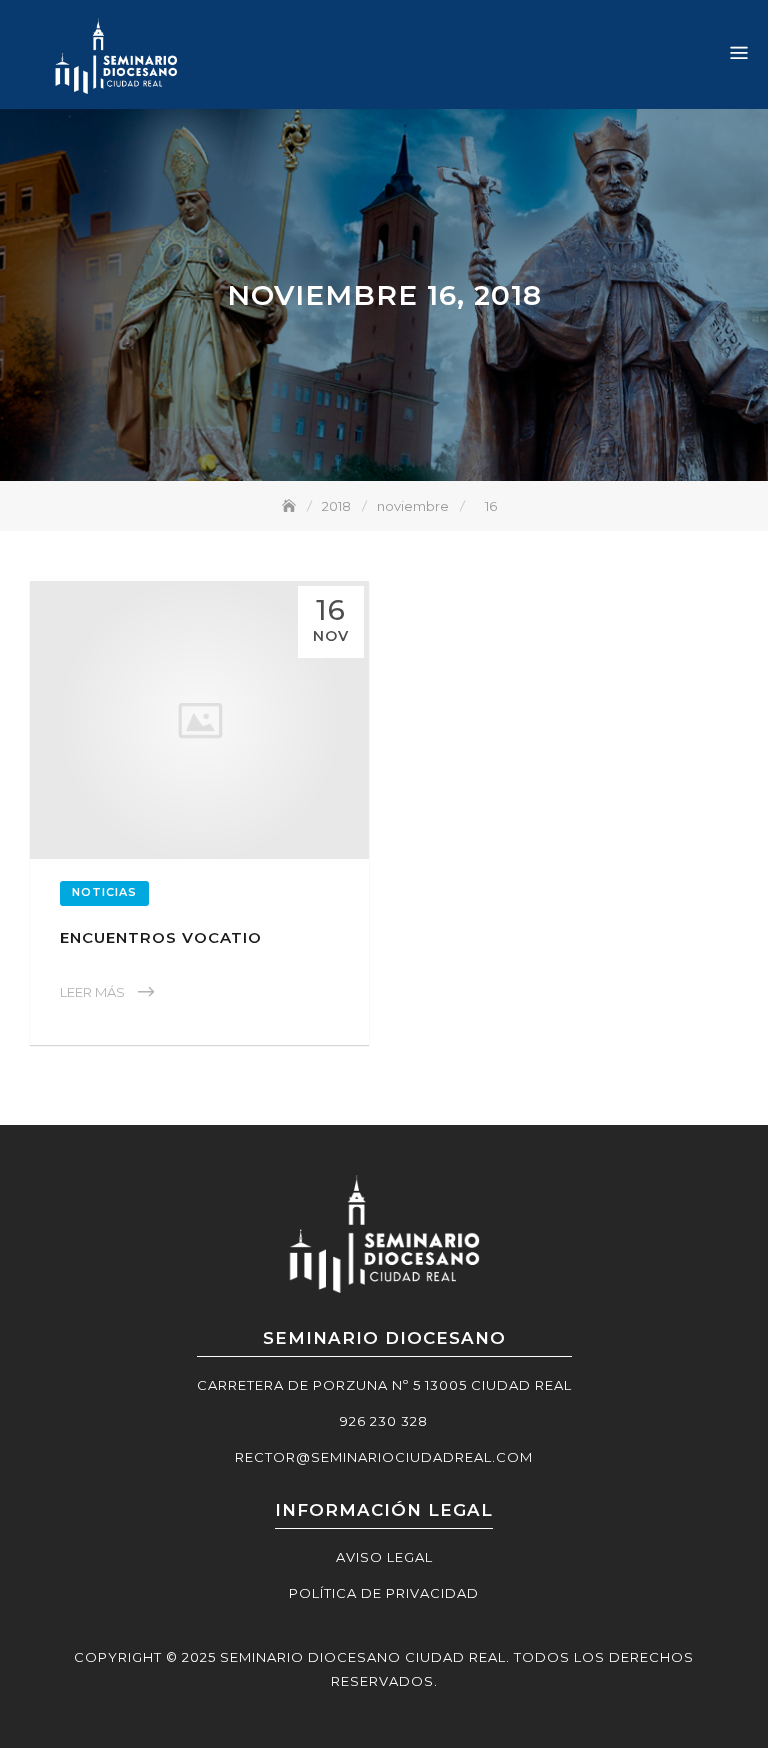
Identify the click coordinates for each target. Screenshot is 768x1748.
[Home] (291, 506)
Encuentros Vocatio (161, 937)
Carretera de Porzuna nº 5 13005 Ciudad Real (384, 1385)
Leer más (92, 992)
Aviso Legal (384, 1557)
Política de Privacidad (384, 1593)
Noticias (104, 892)
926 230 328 (384, 1421)
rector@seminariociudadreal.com (384, 1457)
